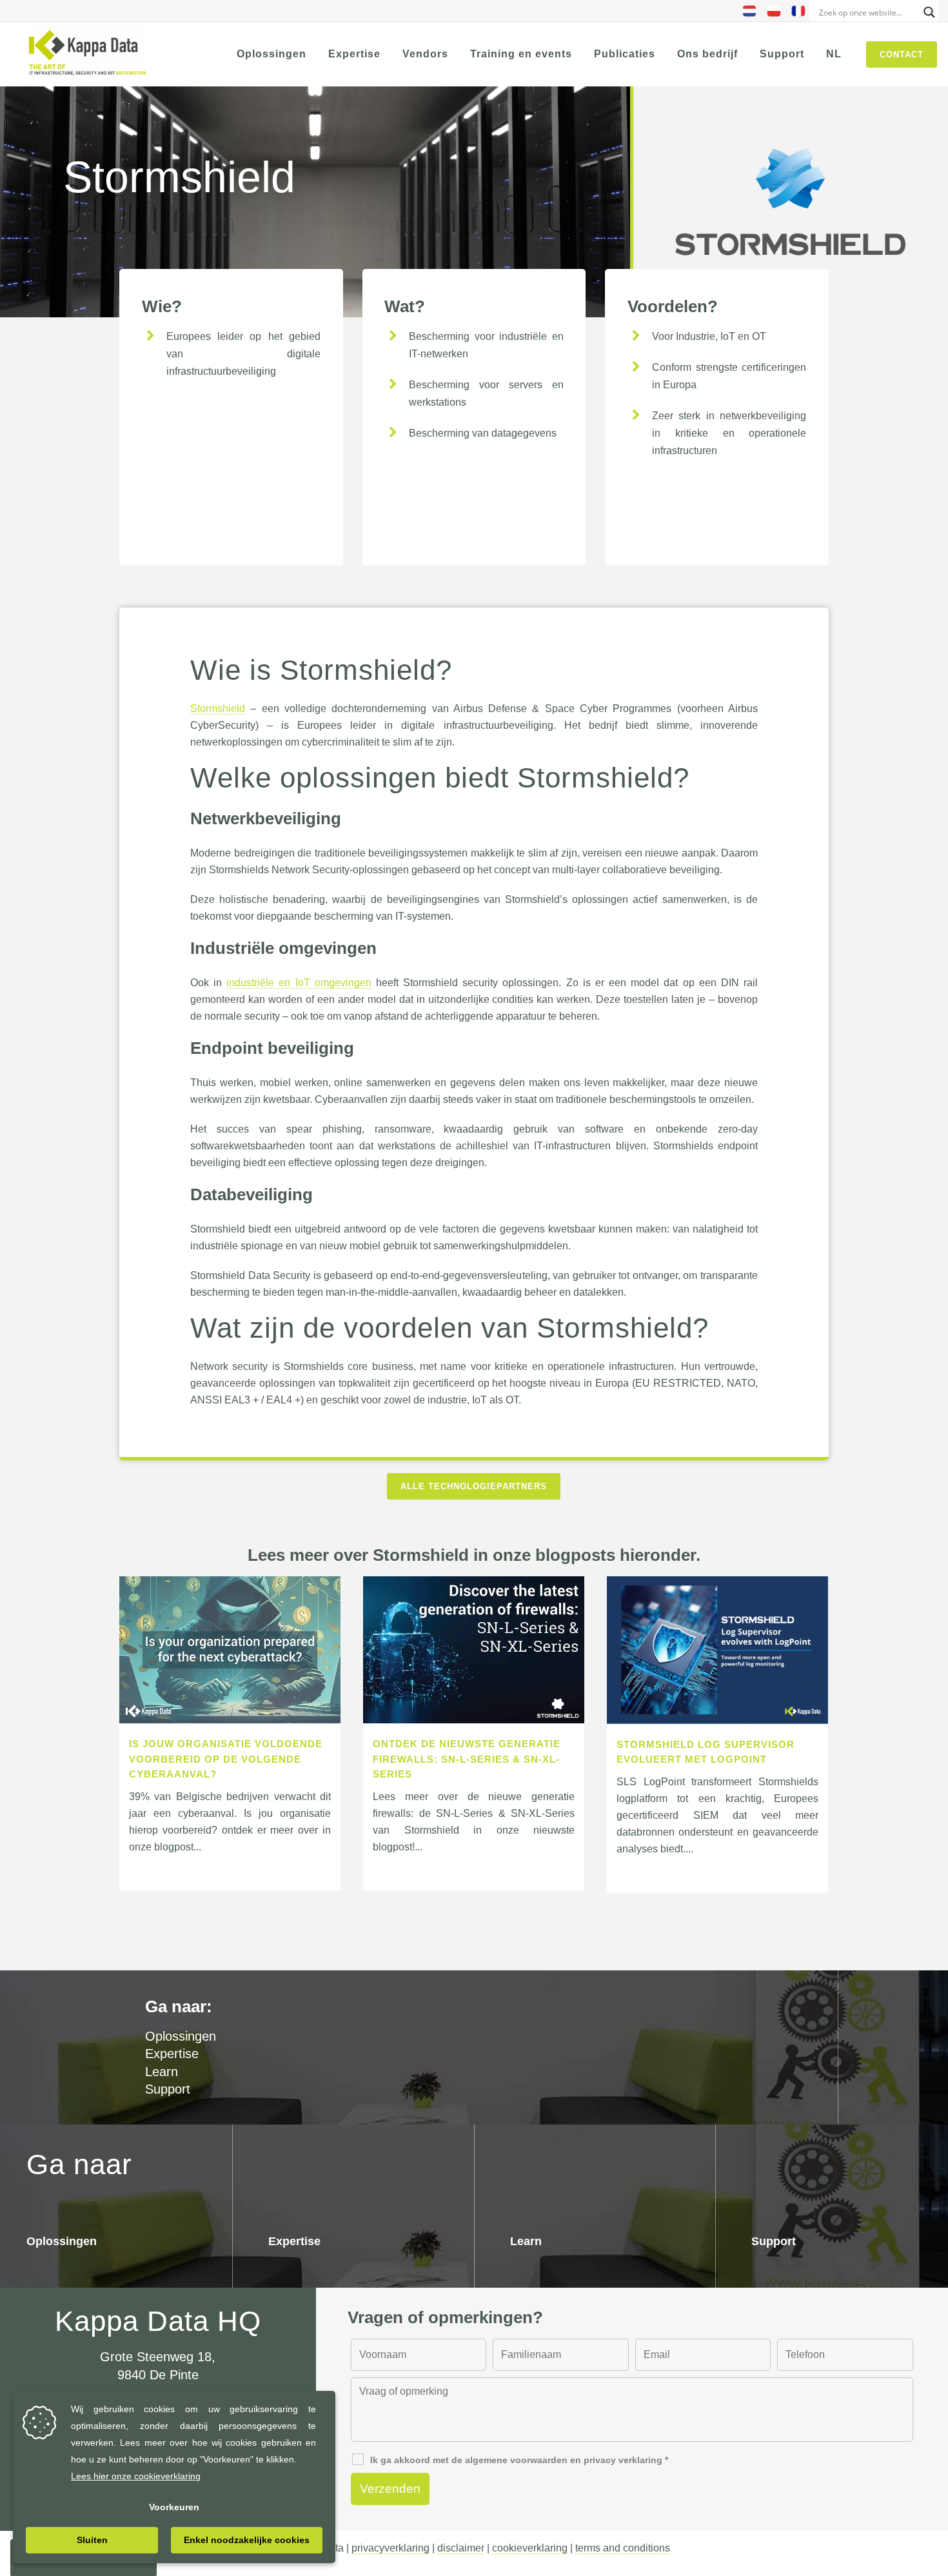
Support (168, 2089)
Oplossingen (62, 2241)
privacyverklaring (390, 2548)
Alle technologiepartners (474, 1486)
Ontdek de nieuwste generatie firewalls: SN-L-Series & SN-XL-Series (467, 1759)
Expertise (172, 2054)
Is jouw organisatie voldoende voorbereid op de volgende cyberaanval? (226, 1759)
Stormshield (218, 708)
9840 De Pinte (158, 2375)
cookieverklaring (530, 2548)
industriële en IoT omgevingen (299, 983)
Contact (902, 54)
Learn (162, 2072)
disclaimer (461, 2548)
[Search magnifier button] (929, 12)
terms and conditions (623, 2548)
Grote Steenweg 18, (158, 2357)
